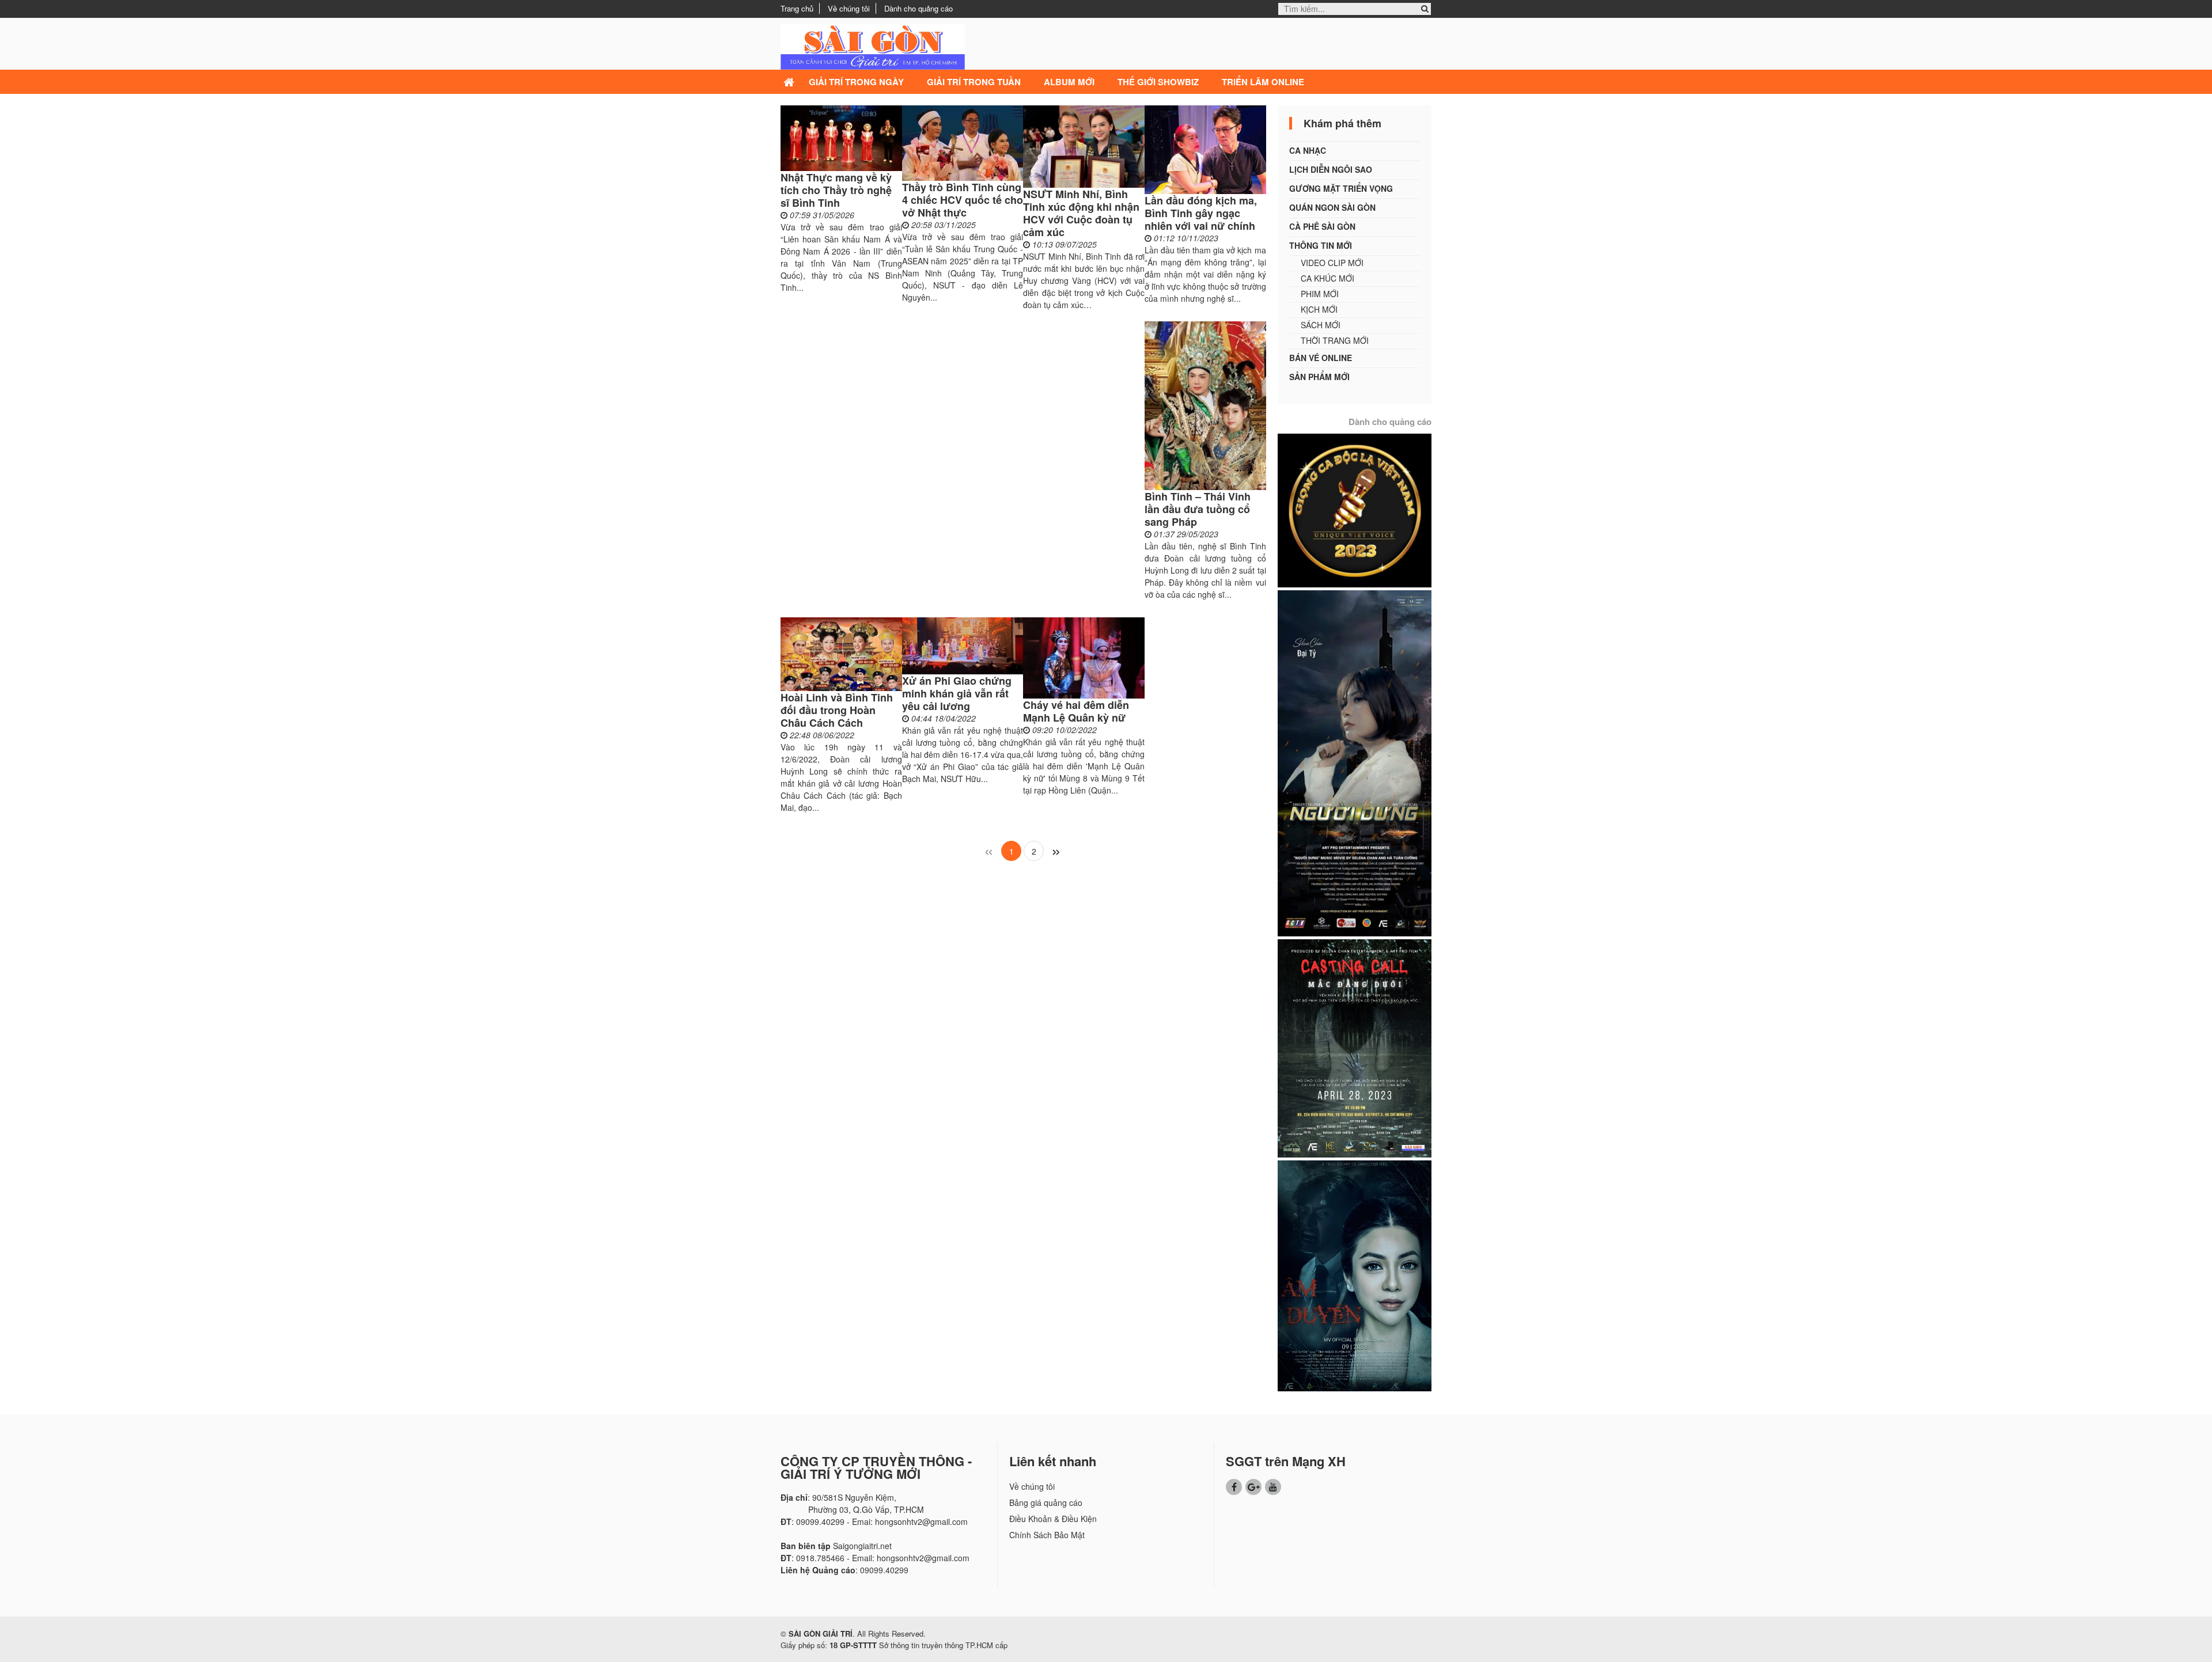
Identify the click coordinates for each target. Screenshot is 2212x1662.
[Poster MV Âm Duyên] (1355, 1274)
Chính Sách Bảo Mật (1047, 1535)
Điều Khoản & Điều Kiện (1053, 1519)
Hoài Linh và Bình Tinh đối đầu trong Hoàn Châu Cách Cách (837, 710)
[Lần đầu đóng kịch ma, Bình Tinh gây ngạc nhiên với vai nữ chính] (1205, 150)
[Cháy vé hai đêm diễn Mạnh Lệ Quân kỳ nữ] (1084, 658)
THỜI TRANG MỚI (1335, 340)
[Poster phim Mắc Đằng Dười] (1355, 1047)
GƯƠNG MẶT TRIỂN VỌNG (1341, 188)
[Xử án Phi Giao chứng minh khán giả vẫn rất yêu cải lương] (963, 646)
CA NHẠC (1308, 150)
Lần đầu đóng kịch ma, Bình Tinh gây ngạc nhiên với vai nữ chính (1201, 213)
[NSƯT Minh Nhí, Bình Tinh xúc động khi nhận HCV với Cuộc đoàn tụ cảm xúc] (1084, 147)
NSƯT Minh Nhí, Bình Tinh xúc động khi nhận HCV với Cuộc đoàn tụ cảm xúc (1081, 213)
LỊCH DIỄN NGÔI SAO (1331, 169)
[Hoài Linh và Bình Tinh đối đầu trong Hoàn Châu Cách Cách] (841, 654)
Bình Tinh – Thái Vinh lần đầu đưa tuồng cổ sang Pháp (1198, 509)
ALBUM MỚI (1069, 82)
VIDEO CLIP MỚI (1332, 263)
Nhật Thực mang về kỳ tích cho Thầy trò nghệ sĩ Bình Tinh (836, 190)
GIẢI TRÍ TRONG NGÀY (856, 82)
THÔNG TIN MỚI (1321, 245)
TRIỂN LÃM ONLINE (1263, 82)
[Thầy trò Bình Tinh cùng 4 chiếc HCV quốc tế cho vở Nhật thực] (963, 143)
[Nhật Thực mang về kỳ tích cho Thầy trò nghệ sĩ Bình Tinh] (841, 138)
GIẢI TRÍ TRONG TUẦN (974, 82)
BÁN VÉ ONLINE (1321, 358)
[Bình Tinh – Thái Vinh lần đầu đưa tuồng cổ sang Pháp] (1205, 406)
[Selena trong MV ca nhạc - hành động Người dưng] (1355, 762)
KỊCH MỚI (1319, 309)
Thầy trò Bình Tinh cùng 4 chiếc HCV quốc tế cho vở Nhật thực (963, 200)
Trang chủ (797, 8)
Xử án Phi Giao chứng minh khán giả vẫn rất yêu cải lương (957, 693)
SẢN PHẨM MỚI (1319, 377)
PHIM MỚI (1320, 294)
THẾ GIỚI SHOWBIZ (1158, 82)
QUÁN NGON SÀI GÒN (1332, 207)
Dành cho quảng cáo (918, 8)
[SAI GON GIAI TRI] (873, 45)
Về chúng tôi (849, 8)
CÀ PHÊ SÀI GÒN (1322, 226)
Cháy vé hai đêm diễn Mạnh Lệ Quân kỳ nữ (1076, 711)
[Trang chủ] (790, 82)
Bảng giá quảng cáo (1046, 1502)
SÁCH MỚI (1321, 325)
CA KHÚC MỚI (1327, 278)
